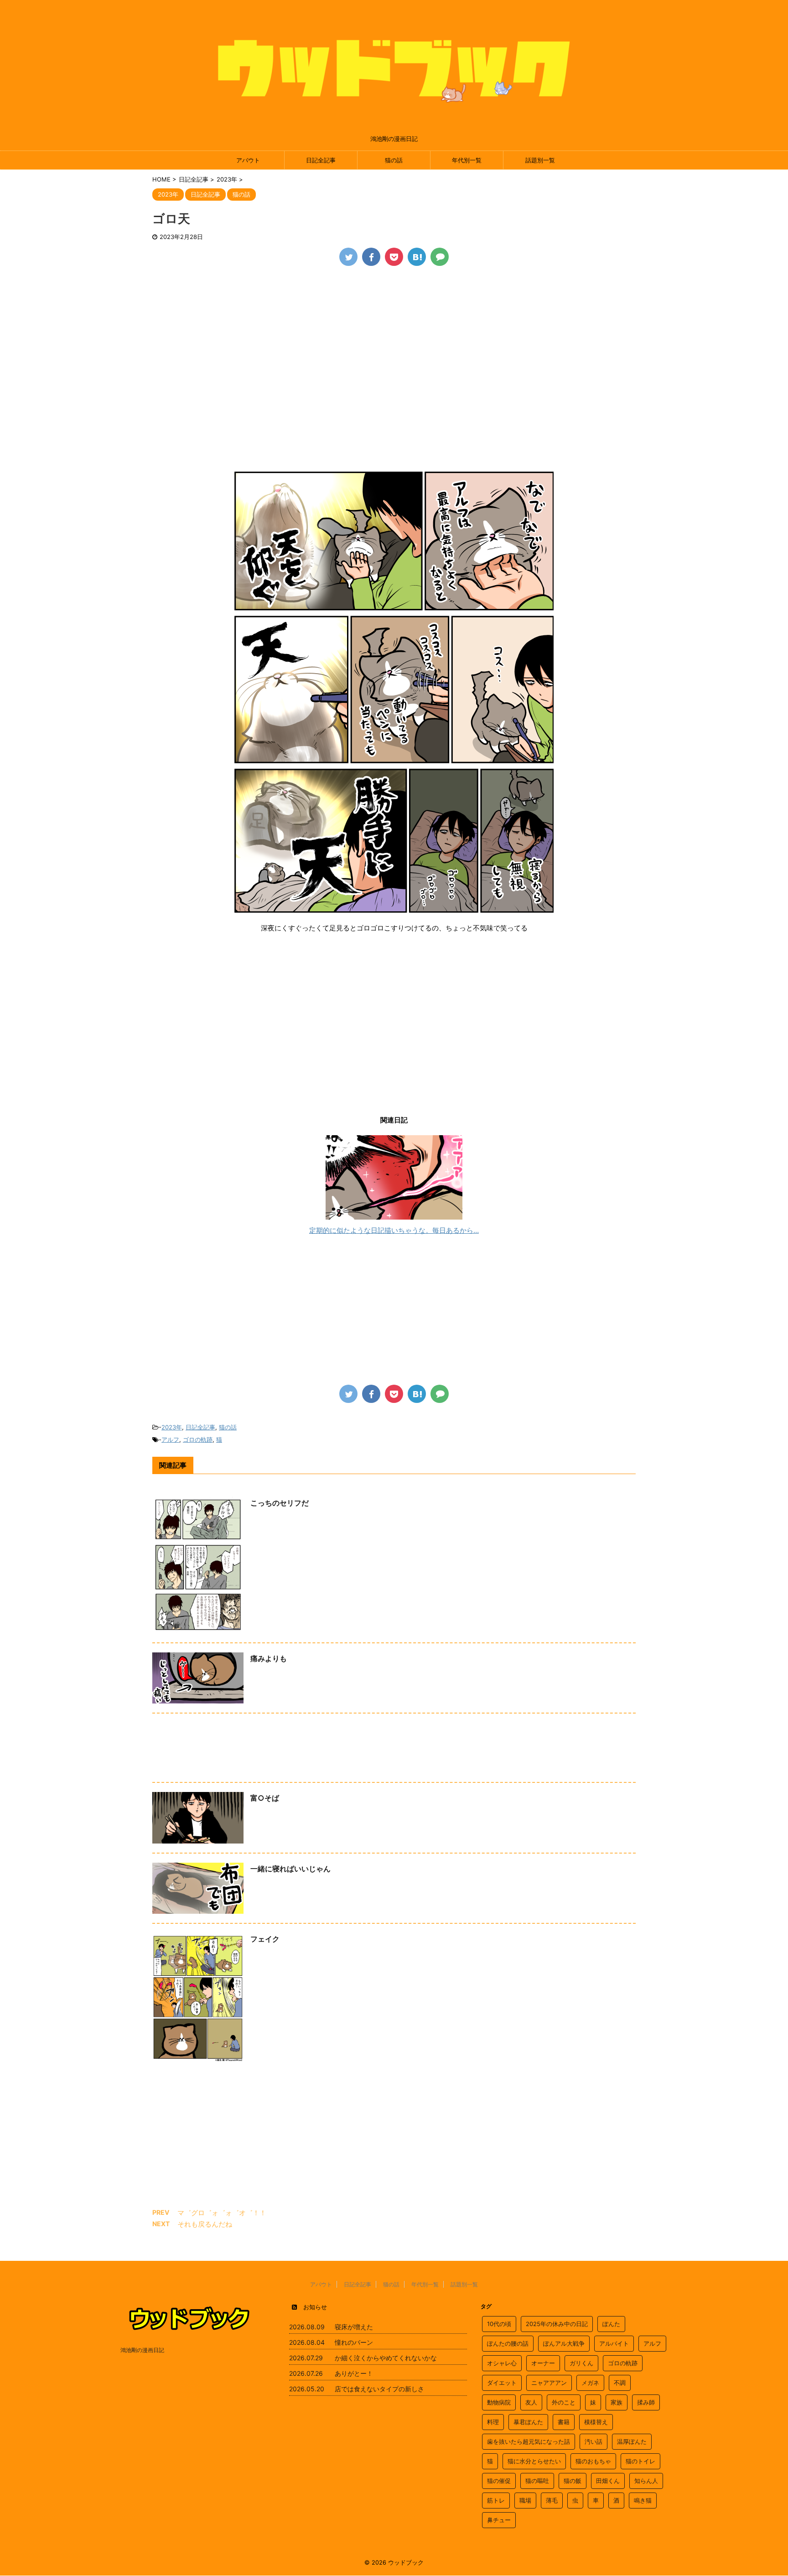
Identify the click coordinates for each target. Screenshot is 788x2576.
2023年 (172, 1427)
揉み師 (646, 2402)
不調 (620, 2383)
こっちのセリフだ (280, 1503)
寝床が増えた (354, 2327)
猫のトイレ (640, 2461)
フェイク (265, 1939)
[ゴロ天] (417, 257)
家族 (617, 2402)
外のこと (564, 2402)
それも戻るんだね (205, 2224)
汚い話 (594, 2441)
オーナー (543, 2363)
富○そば (265, 1798)
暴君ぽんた (528, 2422)
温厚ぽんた (632, 2441)
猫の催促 (499, 2481)
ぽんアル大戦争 (564, 2343)
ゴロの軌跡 (198, 1439)
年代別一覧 (467, 160)
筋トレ (496, 2500)
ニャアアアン (549, 2383)
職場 (525, 2500)
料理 (493, 2422)
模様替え (596, 2422)
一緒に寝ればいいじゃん (290, 1869)
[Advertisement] (394, 343)
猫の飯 (573, 2481)
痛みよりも (269, 1658)
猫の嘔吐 (537, 2481)
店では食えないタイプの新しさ (379, 2389)
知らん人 (646, 2481)
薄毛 (552, 2500)
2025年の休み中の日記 (557, 2324)
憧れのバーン (354, 2342)
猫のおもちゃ (593, 2461)
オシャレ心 (502, 2363)
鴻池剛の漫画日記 (142, 2350)
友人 (531, 2402)
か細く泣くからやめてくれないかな (386, 2358)
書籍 (564, 2422)
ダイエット (502, 2383)
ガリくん (581, 2363)
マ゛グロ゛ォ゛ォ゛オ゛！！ (222, 2213)
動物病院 (499, 2402)
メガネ (590, 2383)
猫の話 (394, 160)
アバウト (248, 160)
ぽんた (611, 2324)
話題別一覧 (540, 160)
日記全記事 (321, 160)
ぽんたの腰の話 (508, 2343)
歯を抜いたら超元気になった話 (529, 2441)
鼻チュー (499, 2520)
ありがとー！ (354, 2373)
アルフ (170, 1439)
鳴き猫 (643, 2500)
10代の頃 (499, 2324)
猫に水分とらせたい (534, 2461)
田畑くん (608, 2481)
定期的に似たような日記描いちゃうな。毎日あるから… (394, 1230)
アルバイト (614, 2343)
